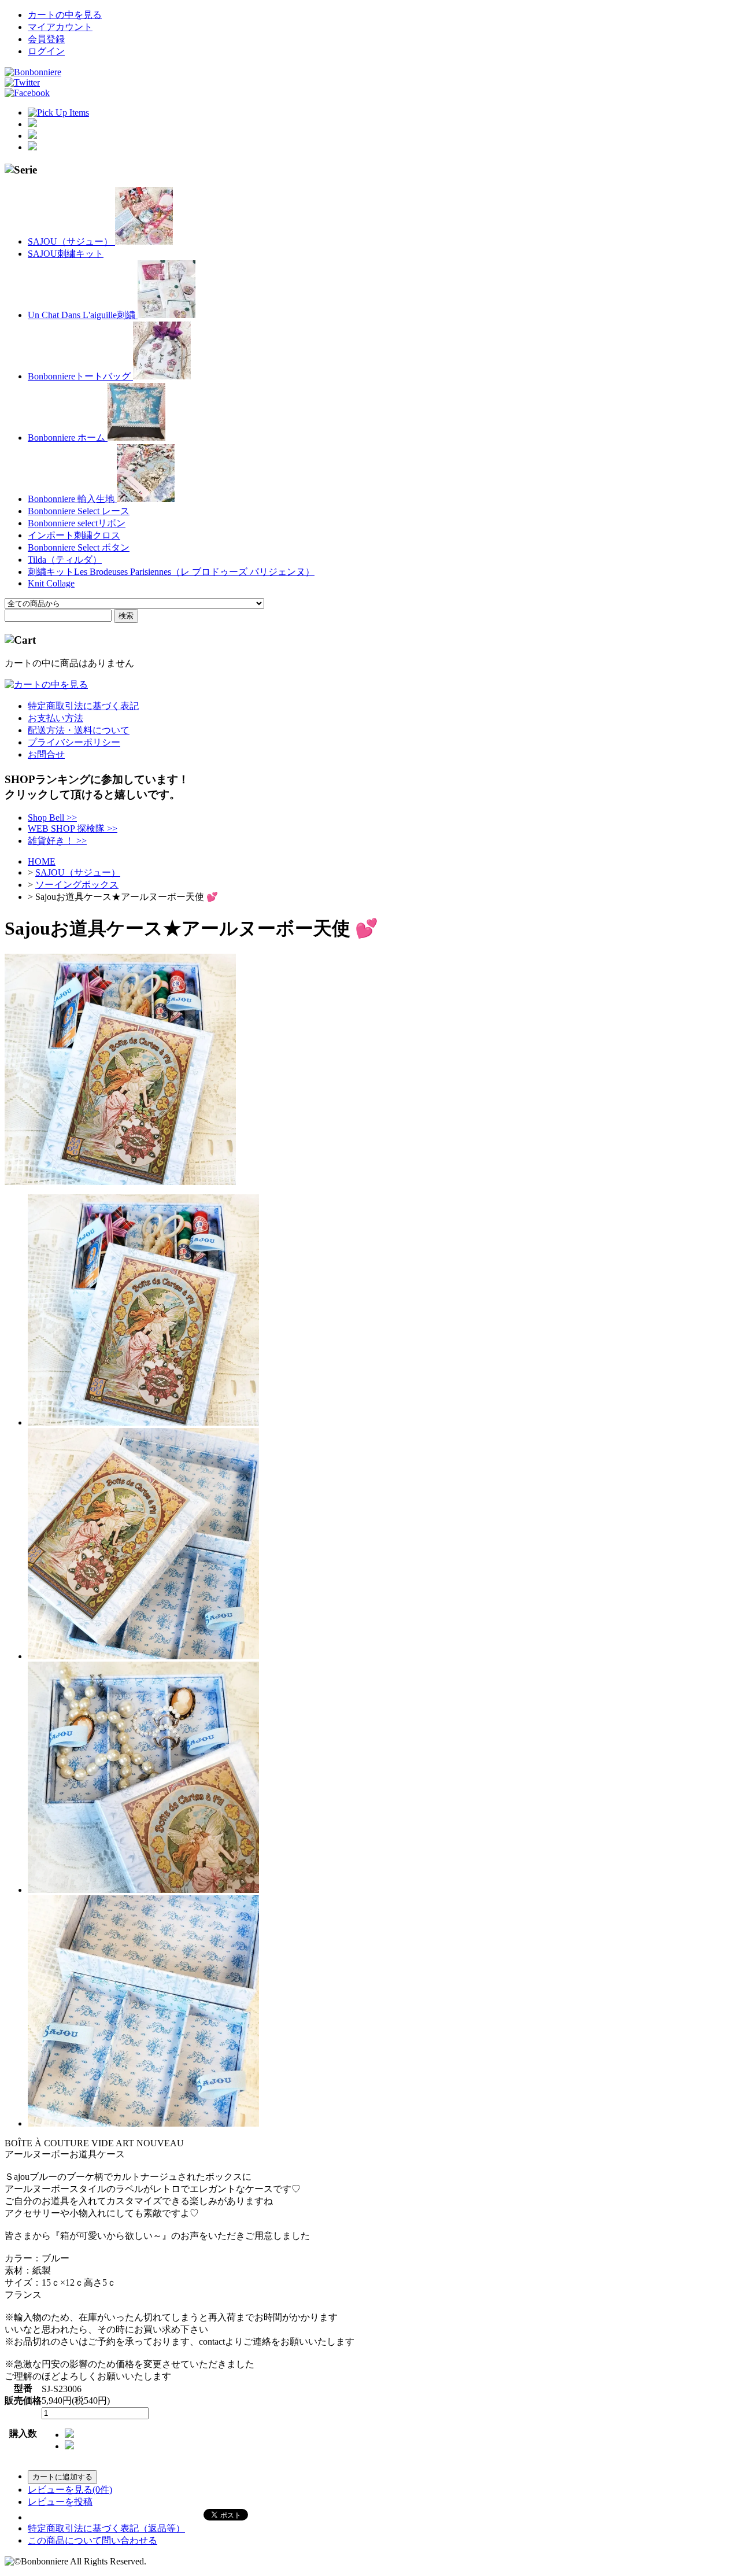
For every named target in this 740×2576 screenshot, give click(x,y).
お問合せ (46, 754)
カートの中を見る (65, 15)
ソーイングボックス (77, 885)
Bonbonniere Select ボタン (79, 547)
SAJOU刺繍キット (66, 254)
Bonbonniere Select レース (79, 511)
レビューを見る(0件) (70, 2490)
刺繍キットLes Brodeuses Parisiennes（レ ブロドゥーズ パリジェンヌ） (171, 572)
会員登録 (46, 39)
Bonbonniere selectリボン (77, 523)
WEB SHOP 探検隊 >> (73, 828)
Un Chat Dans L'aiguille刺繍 (83, 315)
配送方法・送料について (79, 730)
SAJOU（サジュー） (71, 241)
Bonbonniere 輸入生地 (72, 499)
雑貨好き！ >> (57, 841)
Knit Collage (51, 583)
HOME (42, 861)
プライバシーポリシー (74, 742)
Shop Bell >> (52, 818)
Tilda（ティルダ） (65, 560)
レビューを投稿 (60, 2502)
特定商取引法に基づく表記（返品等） (106, 2528)
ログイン (46, 51)
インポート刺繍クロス (74, 535)
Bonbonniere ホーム (68, 438)
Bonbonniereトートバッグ (80, 376)
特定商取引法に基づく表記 (83, 706)
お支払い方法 (55, 718)
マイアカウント (60, 27)
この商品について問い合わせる (92, 2540)
